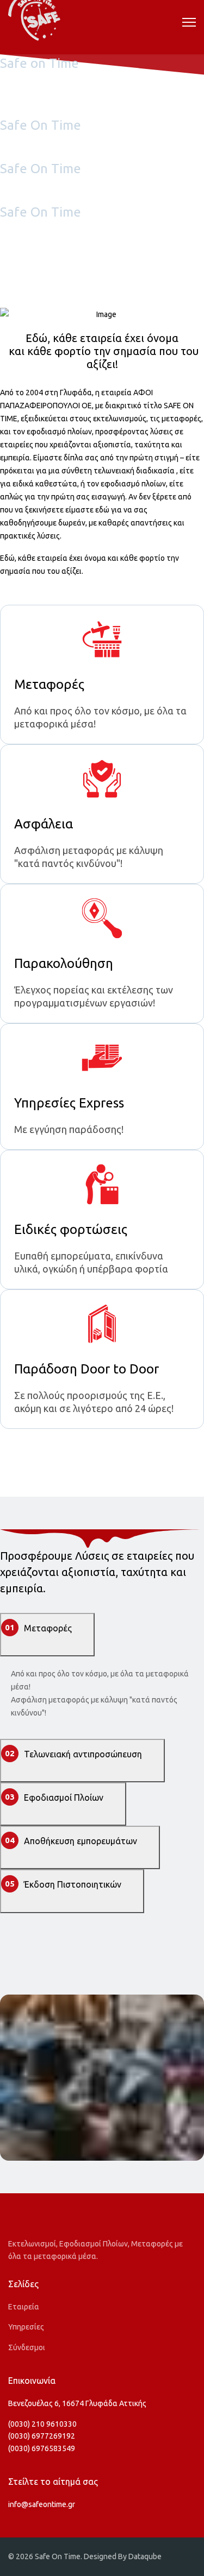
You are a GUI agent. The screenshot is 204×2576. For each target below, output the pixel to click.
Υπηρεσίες (26, 2327)
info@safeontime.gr (42, 2504)
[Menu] (189, 22)
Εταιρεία (24, 2307)
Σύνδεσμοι (27, 2347)
